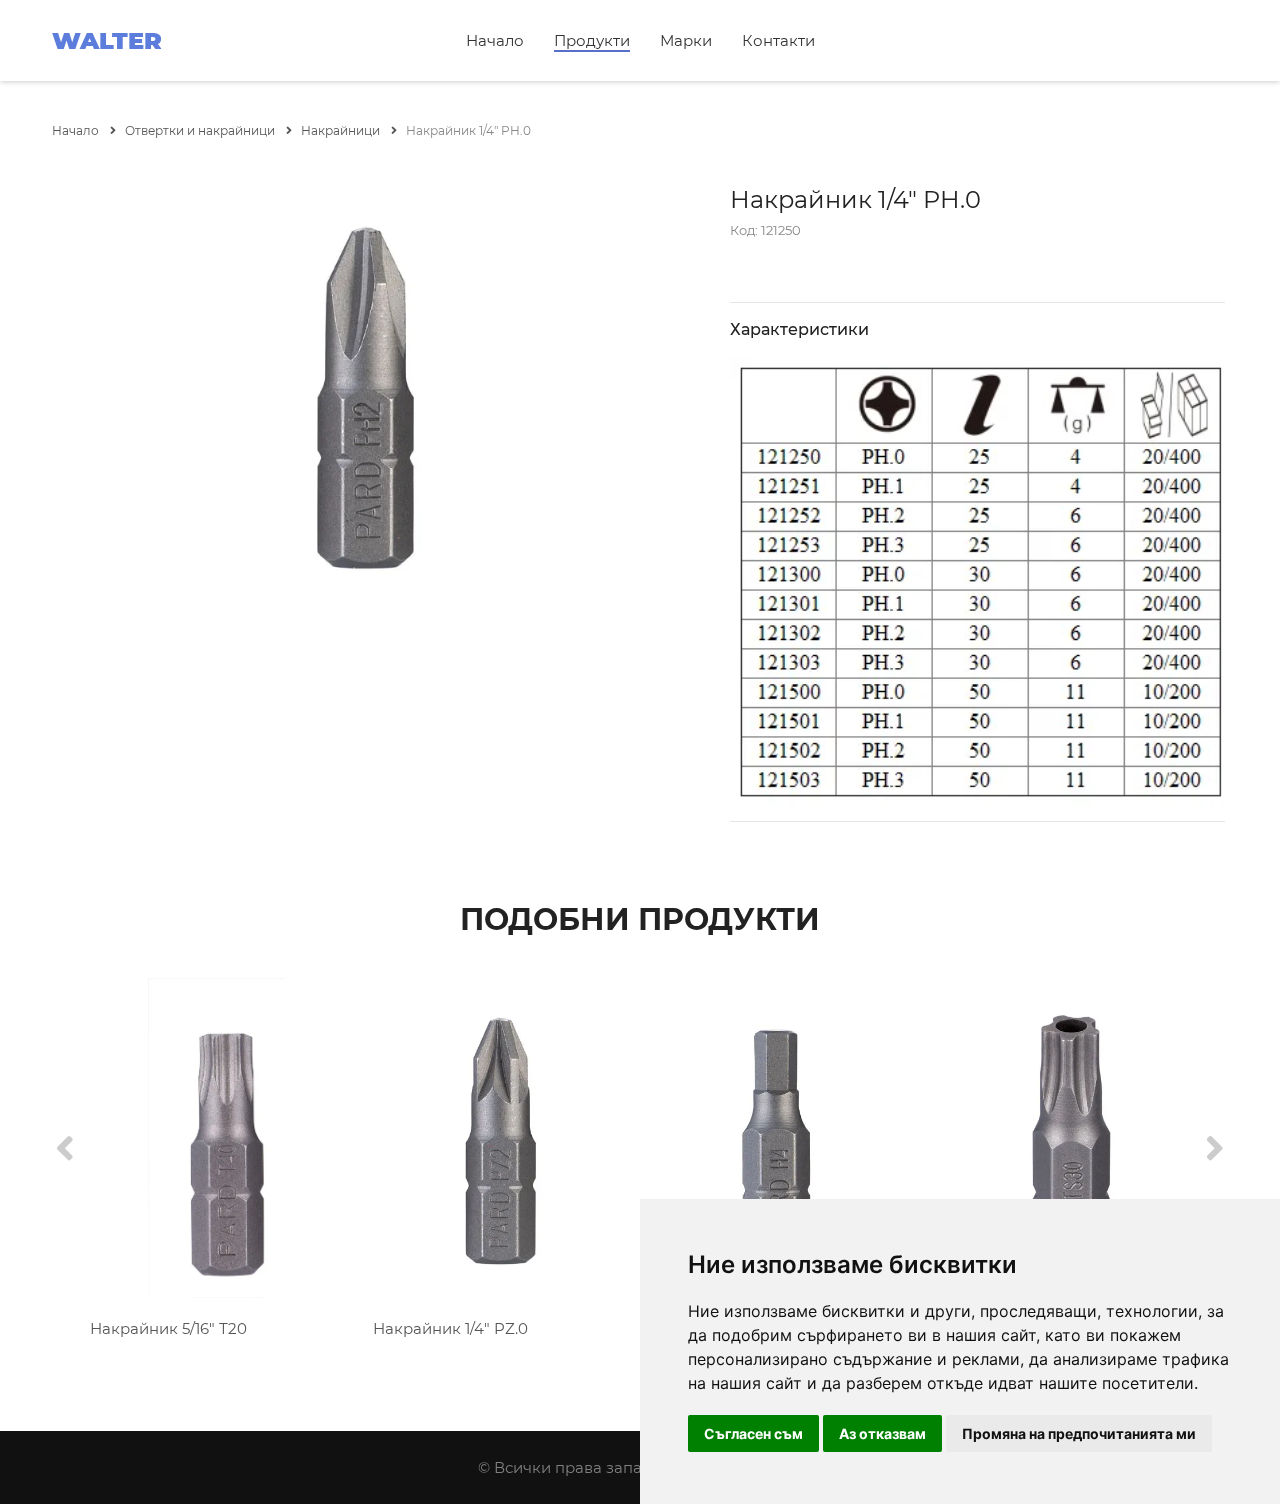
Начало (495, 40)
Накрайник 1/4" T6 (159, 1328)
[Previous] (65, 1149)
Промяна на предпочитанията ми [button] (1079, 1433)
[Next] (1215, 1149)
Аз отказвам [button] (882, 1433)
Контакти (778, 40)
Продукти (592, 40)
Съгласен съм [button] (753, 1433)
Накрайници (342, 130)
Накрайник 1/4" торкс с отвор (486, 1328)
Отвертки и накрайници (201, 130)
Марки (686, 40)
